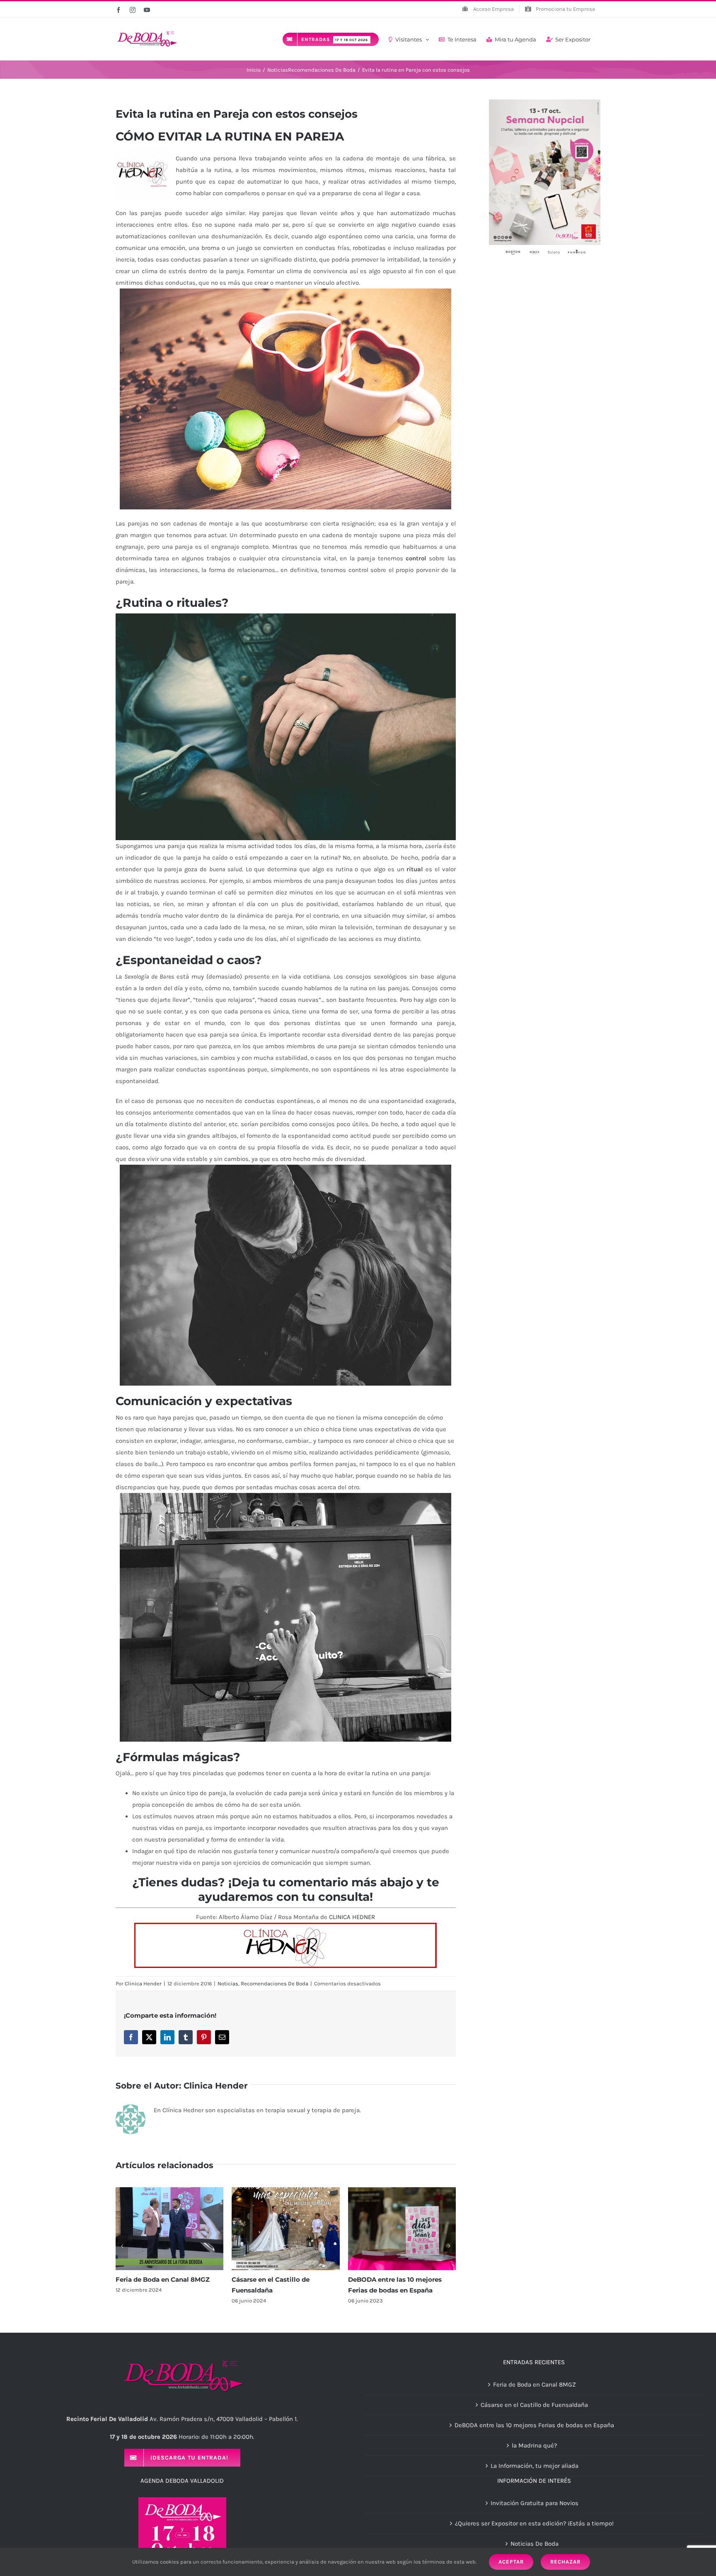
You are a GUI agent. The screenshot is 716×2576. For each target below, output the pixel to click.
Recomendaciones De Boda (275, 1983)
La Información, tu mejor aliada (535, 2466)
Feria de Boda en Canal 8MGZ (163, 2279)
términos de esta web (449, 2562)
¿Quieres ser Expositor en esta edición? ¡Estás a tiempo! (534, 2523)
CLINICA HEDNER (352, 1917)
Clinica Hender (143, 1983)
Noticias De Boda (535, 2544)
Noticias (228, 1983)
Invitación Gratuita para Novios (535, 2503)
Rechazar (565, 2562)
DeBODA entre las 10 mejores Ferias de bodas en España (534, 2425)
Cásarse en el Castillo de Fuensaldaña (534, 2405)
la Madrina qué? (534, 2445)
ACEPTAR (511, 2562)
